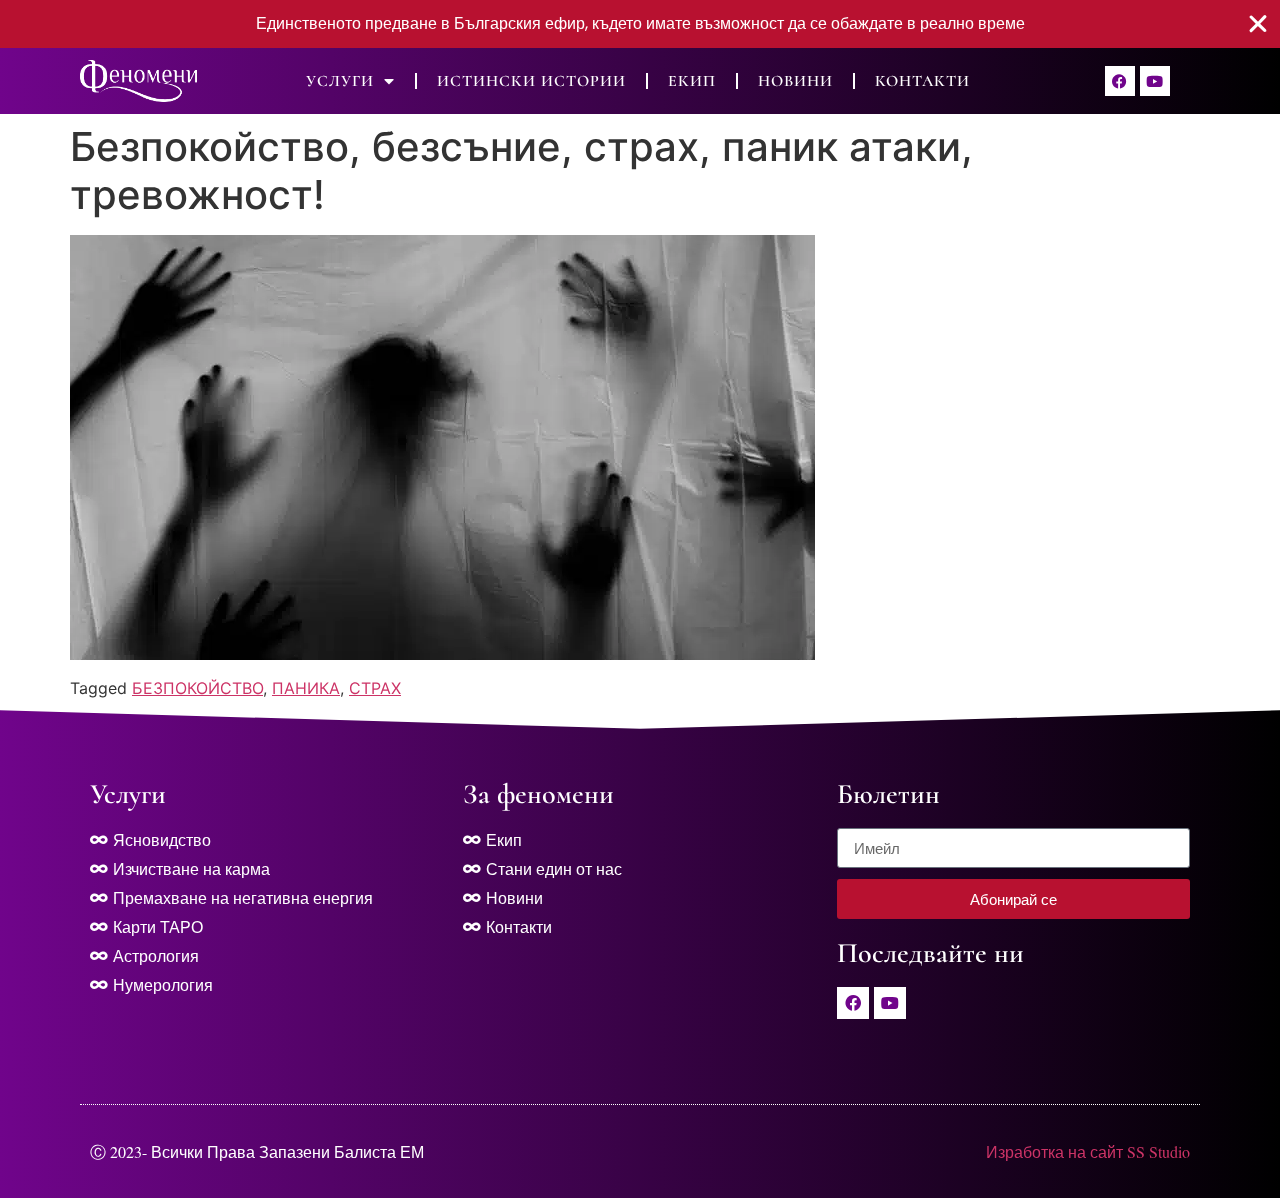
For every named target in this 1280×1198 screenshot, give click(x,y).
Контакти (922, 81)
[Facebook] (1120, 81)
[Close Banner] (1258, 24)
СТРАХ (375, 688)
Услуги (340, 81)
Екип (692, 81)
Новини (795, 81)
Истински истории (531, 81)
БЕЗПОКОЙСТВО (197, 688)
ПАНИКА (306, 688)
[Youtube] (1155, 81)
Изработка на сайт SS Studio (1088, 1151)
